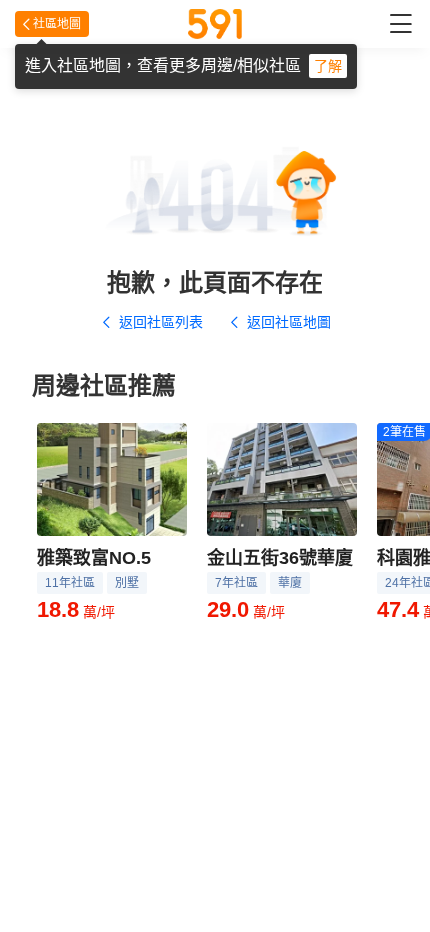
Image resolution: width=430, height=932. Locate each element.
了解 (328, 66)
